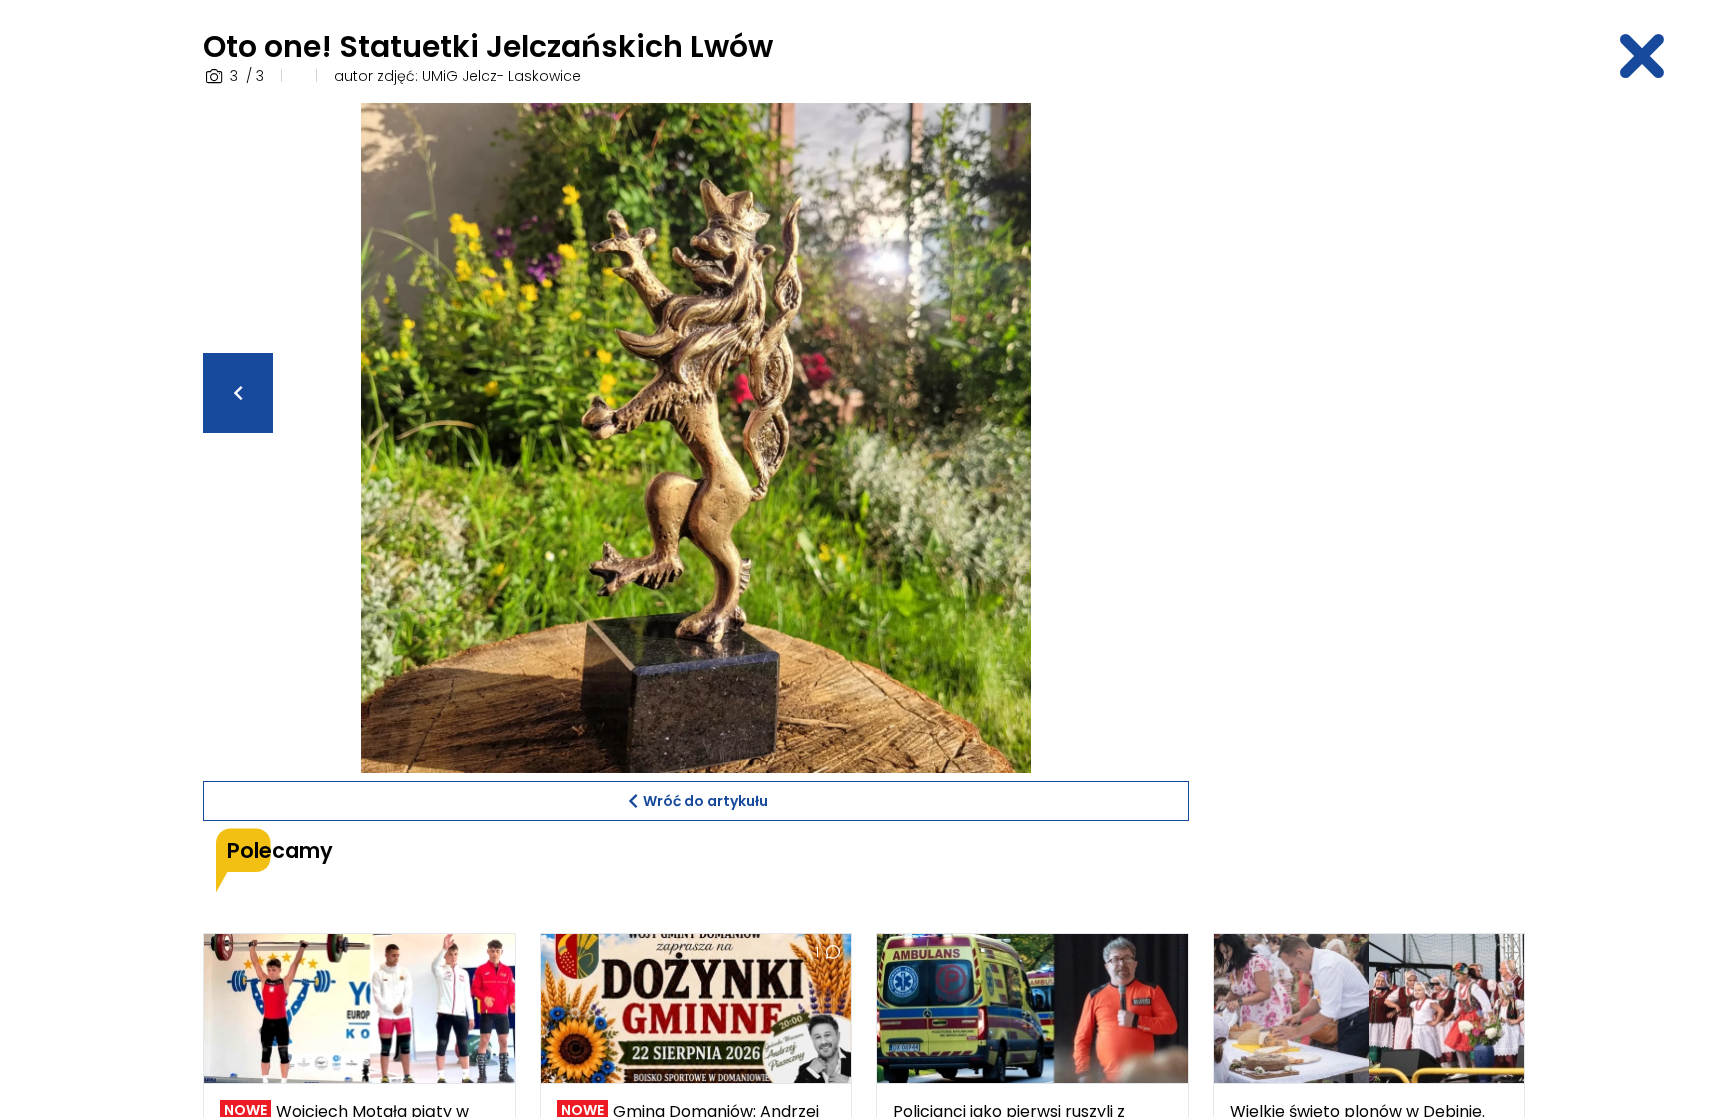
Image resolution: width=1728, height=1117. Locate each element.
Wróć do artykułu (705, 801)
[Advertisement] (1369, 403)
